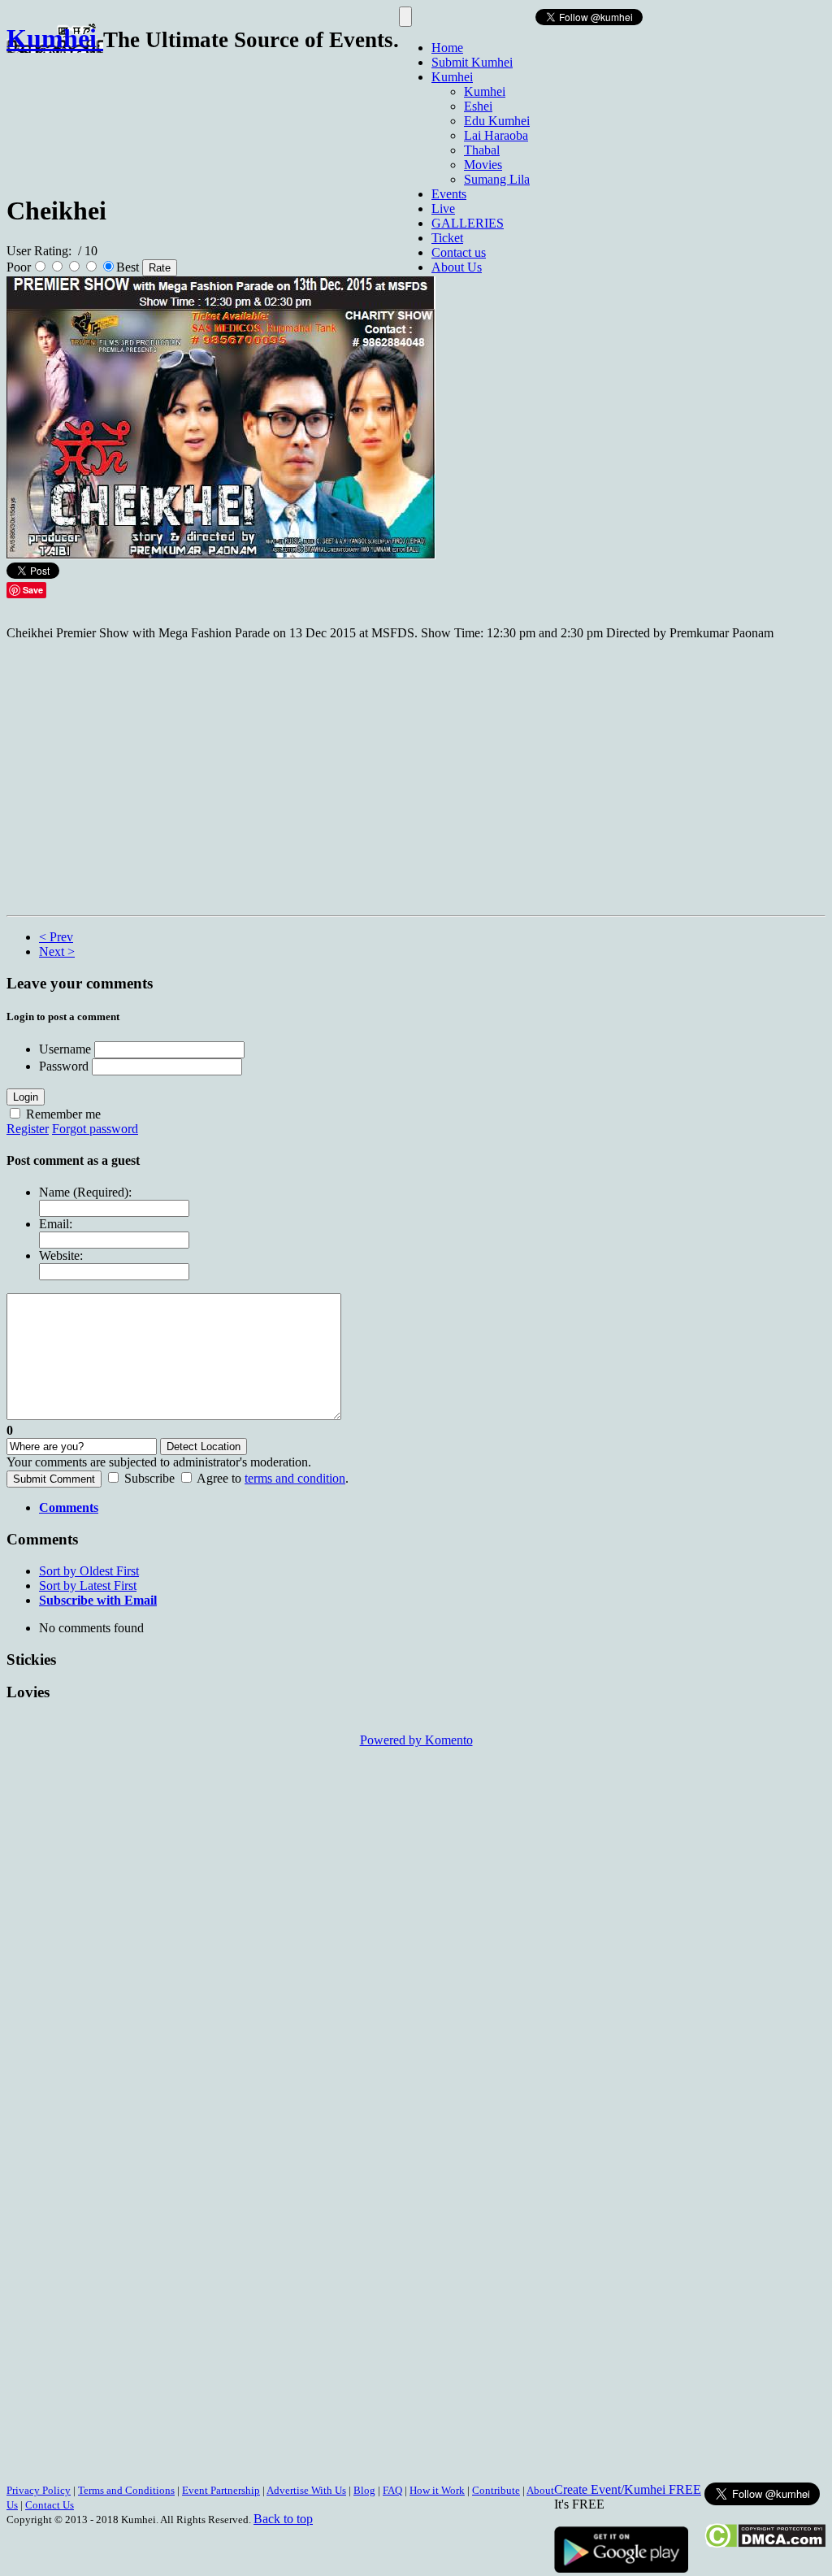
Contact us (459, 252)
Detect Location (204, 1447)
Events (449, 194)
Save (33, 590)
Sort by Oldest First (89, 1571)
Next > (57, 951)
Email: (56, 1224)
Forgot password (95, 1129)
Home (447, 48)
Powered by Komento (416, 1740)
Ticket (447, 238)
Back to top (283, 2519)
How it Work (437, 2490)
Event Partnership (221, 2490)
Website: (61, 1255)
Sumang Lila (497, 179)
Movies (483, 165)
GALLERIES (468, 223)
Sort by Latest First (88, 1586)
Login (26, 1097)
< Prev (56, 937)
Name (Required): (85, 1192)
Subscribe (149, 1478)
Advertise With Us (306, 2490)
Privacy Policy (39, 2490)
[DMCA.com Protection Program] (765, 2544)
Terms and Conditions (126, 2490)
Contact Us (50, 2505)
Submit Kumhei (472, 62)
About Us (457, 267)
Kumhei (452, 77)
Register (28, 1129)
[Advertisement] (302, 116)
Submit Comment (54, 1479)
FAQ (392, 2490)
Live (443, 209)
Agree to (219, 1478)
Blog (364, 2490)
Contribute (496, 2490)
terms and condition (295, 1478)
